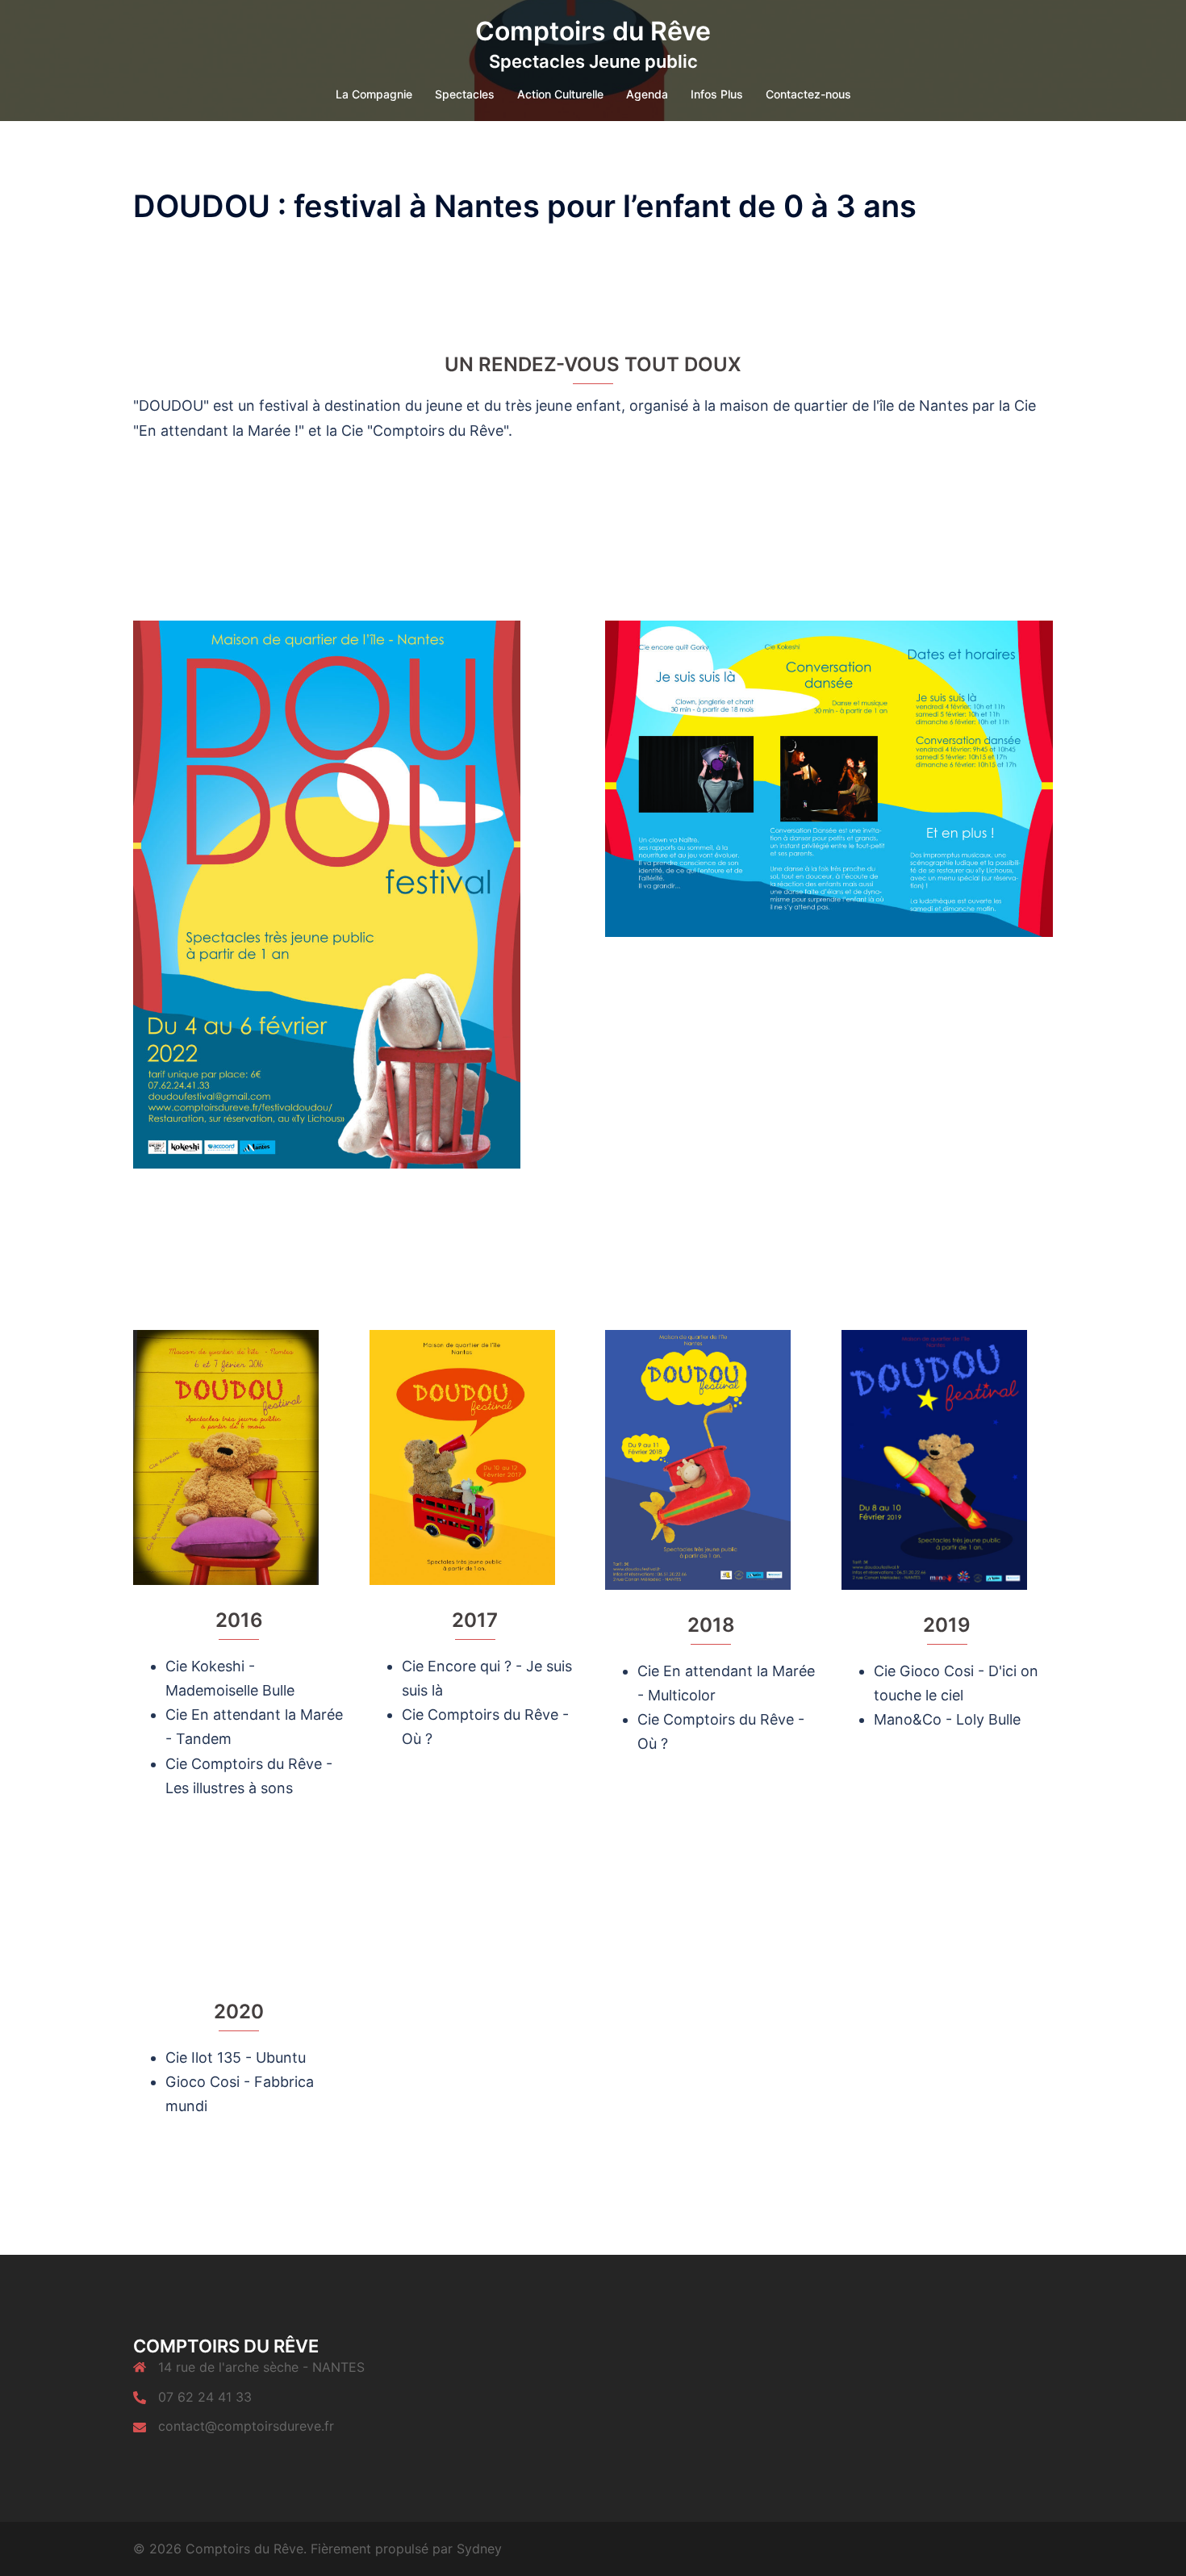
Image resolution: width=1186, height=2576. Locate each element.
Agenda (647, 94)
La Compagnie (374, 94)
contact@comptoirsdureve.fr (246, 2426)
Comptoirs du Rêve (593, 31)
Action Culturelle (560, 94)
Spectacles (465, 94)
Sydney (479, 2549)
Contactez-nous (808, 94)
